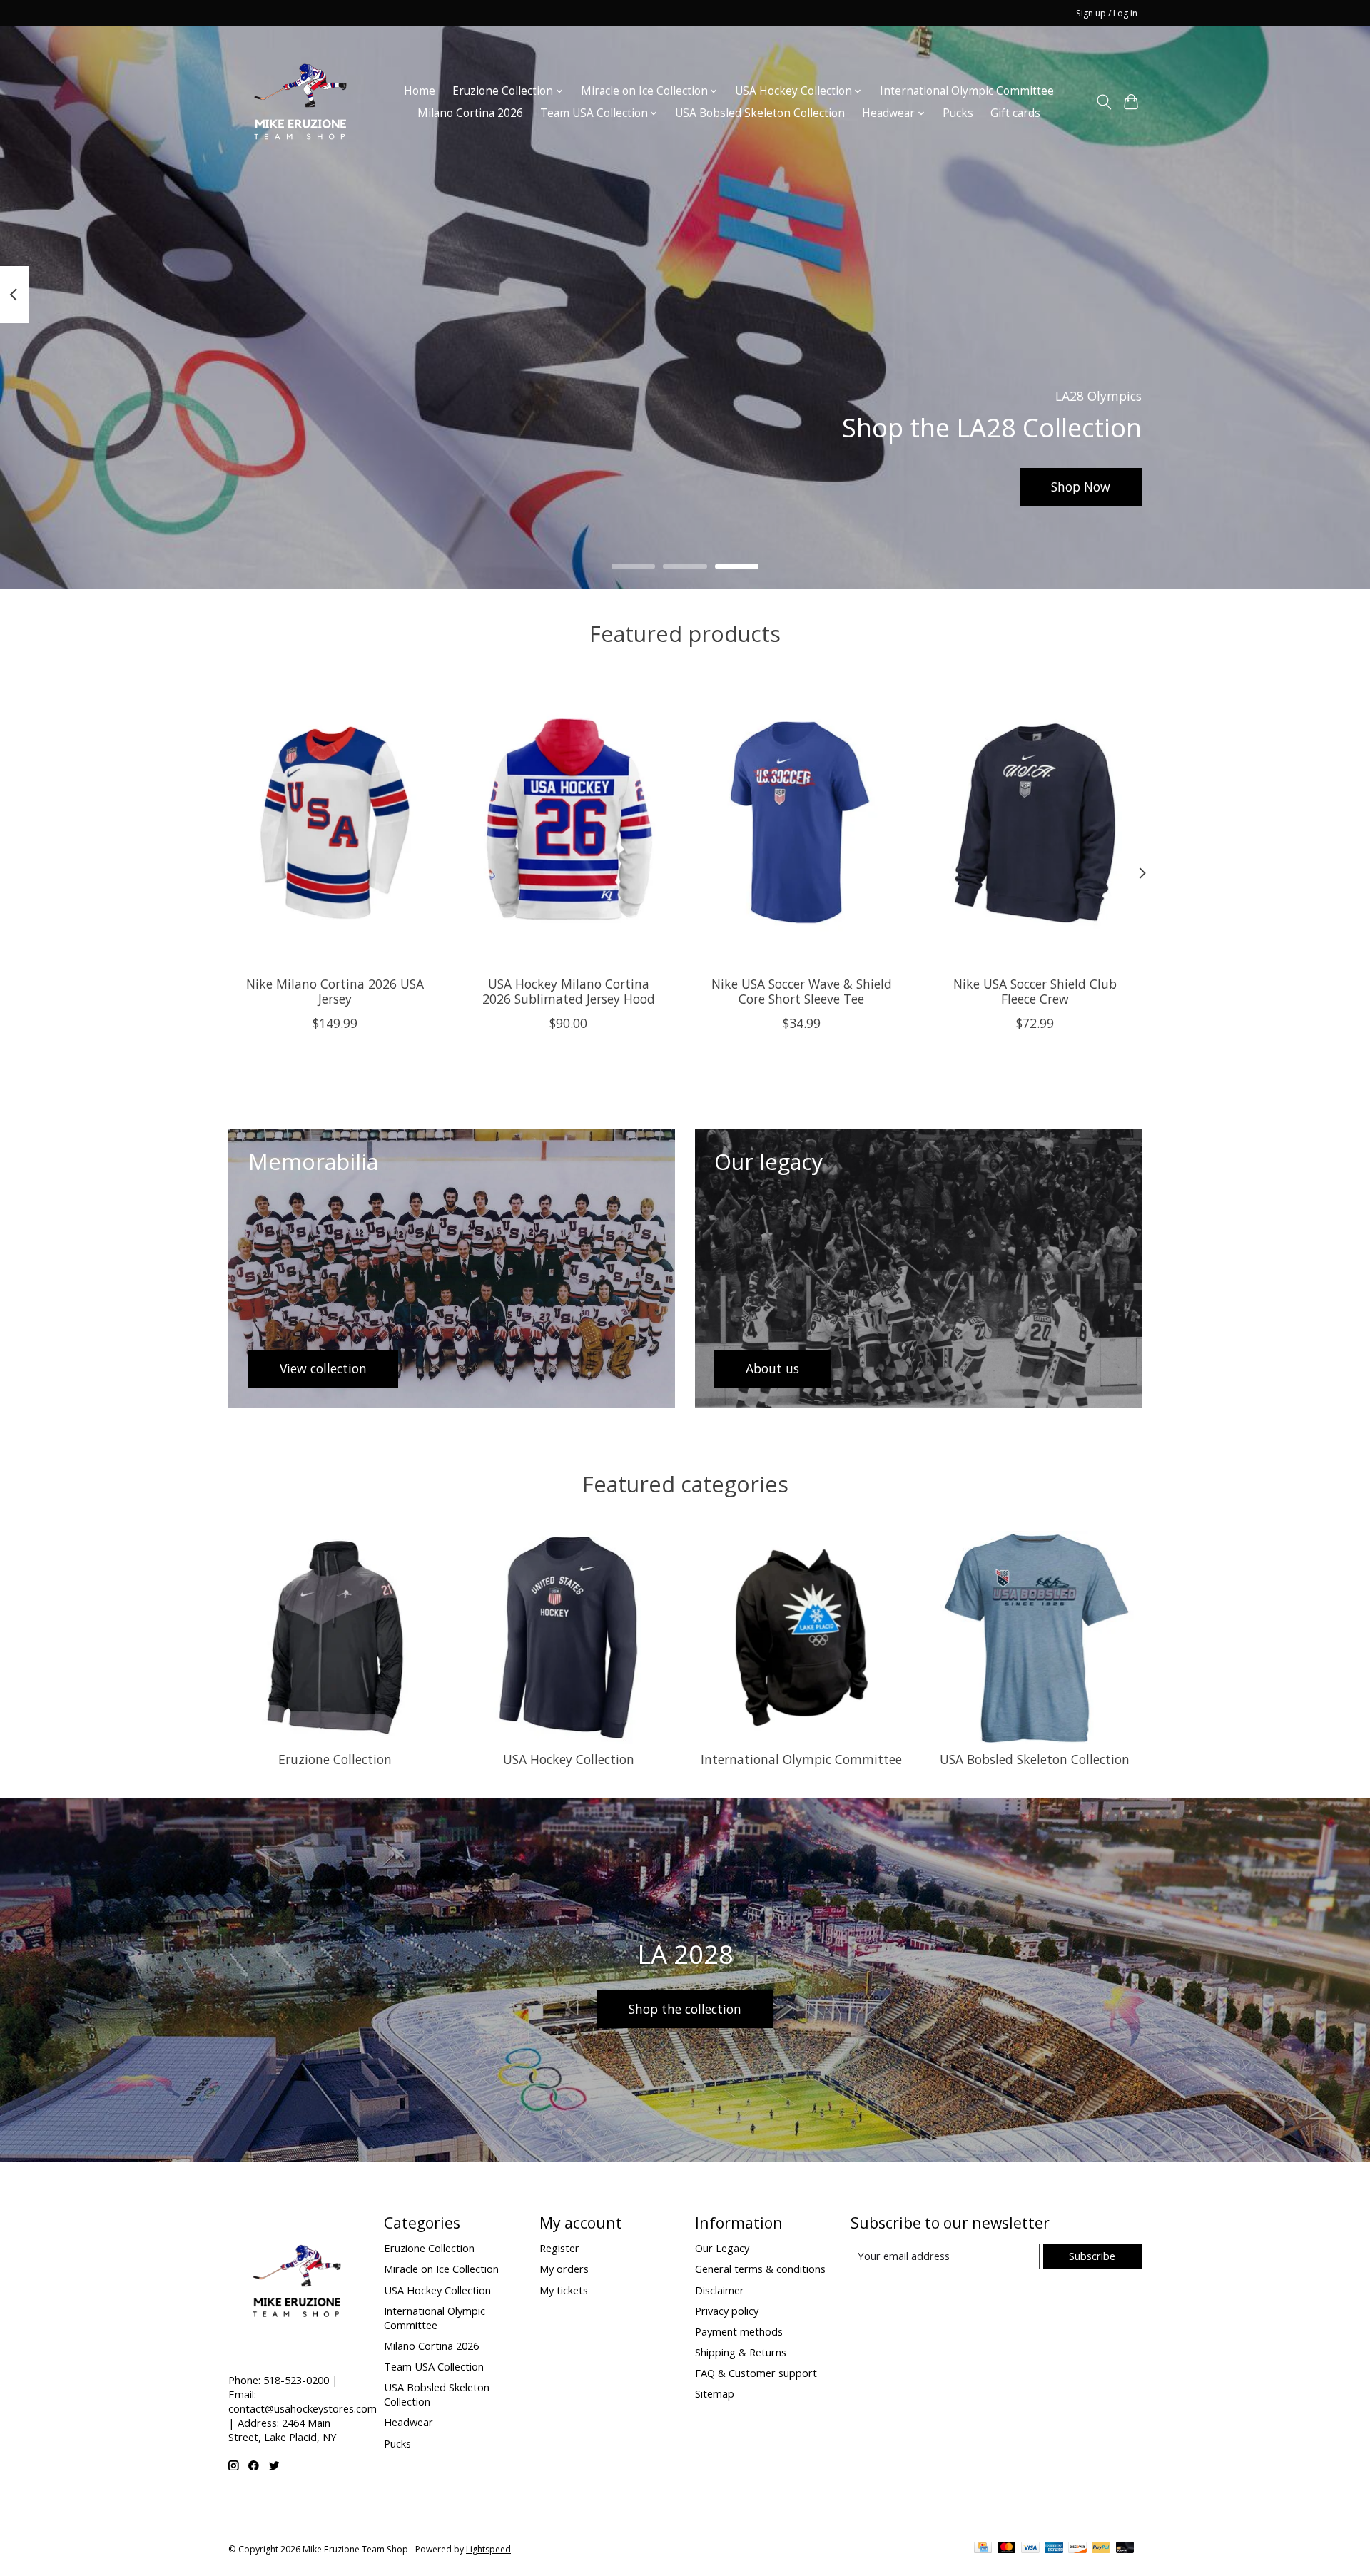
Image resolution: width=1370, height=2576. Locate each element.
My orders (564, 2269)
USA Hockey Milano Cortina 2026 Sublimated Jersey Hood (569, 991)
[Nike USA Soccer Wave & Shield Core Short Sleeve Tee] (802, 823)
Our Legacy (722, 2248)
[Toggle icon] (1103, 102)
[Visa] (1030, 2549)
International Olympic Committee (967, 91)
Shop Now (1081, 487)
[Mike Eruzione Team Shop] (300, 102)
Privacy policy (727, 2311)
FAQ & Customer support (756, 2373)
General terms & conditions (760, 2269)
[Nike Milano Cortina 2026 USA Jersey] (335, 823)
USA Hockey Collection (569, 1759)
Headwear (409, 2422)
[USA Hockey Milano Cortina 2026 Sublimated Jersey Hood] (568, 823)
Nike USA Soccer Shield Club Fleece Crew (1035, 991)
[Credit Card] (983, 2549)
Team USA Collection (434, 2366)
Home (420, 91)
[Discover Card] (1077, 2549)
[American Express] (1054, 2549)
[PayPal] (1101, 2549)
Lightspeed (488, 2549)
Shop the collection (685, 2009)
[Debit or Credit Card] (1125, 2549)
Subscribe (1092, 2256)
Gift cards (1015, 113)
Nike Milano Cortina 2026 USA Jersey (335, 991)
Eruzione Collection (335, 1759)
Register (559, 2248)
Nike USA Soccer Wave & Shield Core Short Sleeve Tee (802, 991)
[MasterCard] (1007, 2549)
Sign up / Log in (1107, 13)
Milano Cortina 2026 (470, 113)
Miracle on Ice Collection (441, 2269)
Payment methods (739, 2331)
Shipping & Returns (741, 2352)
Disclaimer (720, 2290)
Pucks (958, 113)
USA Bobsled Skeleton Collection (760, 113)
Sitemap (715, 2393)
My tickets (564, 2290)
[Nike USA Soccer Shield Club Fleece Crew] (1035, 823)
